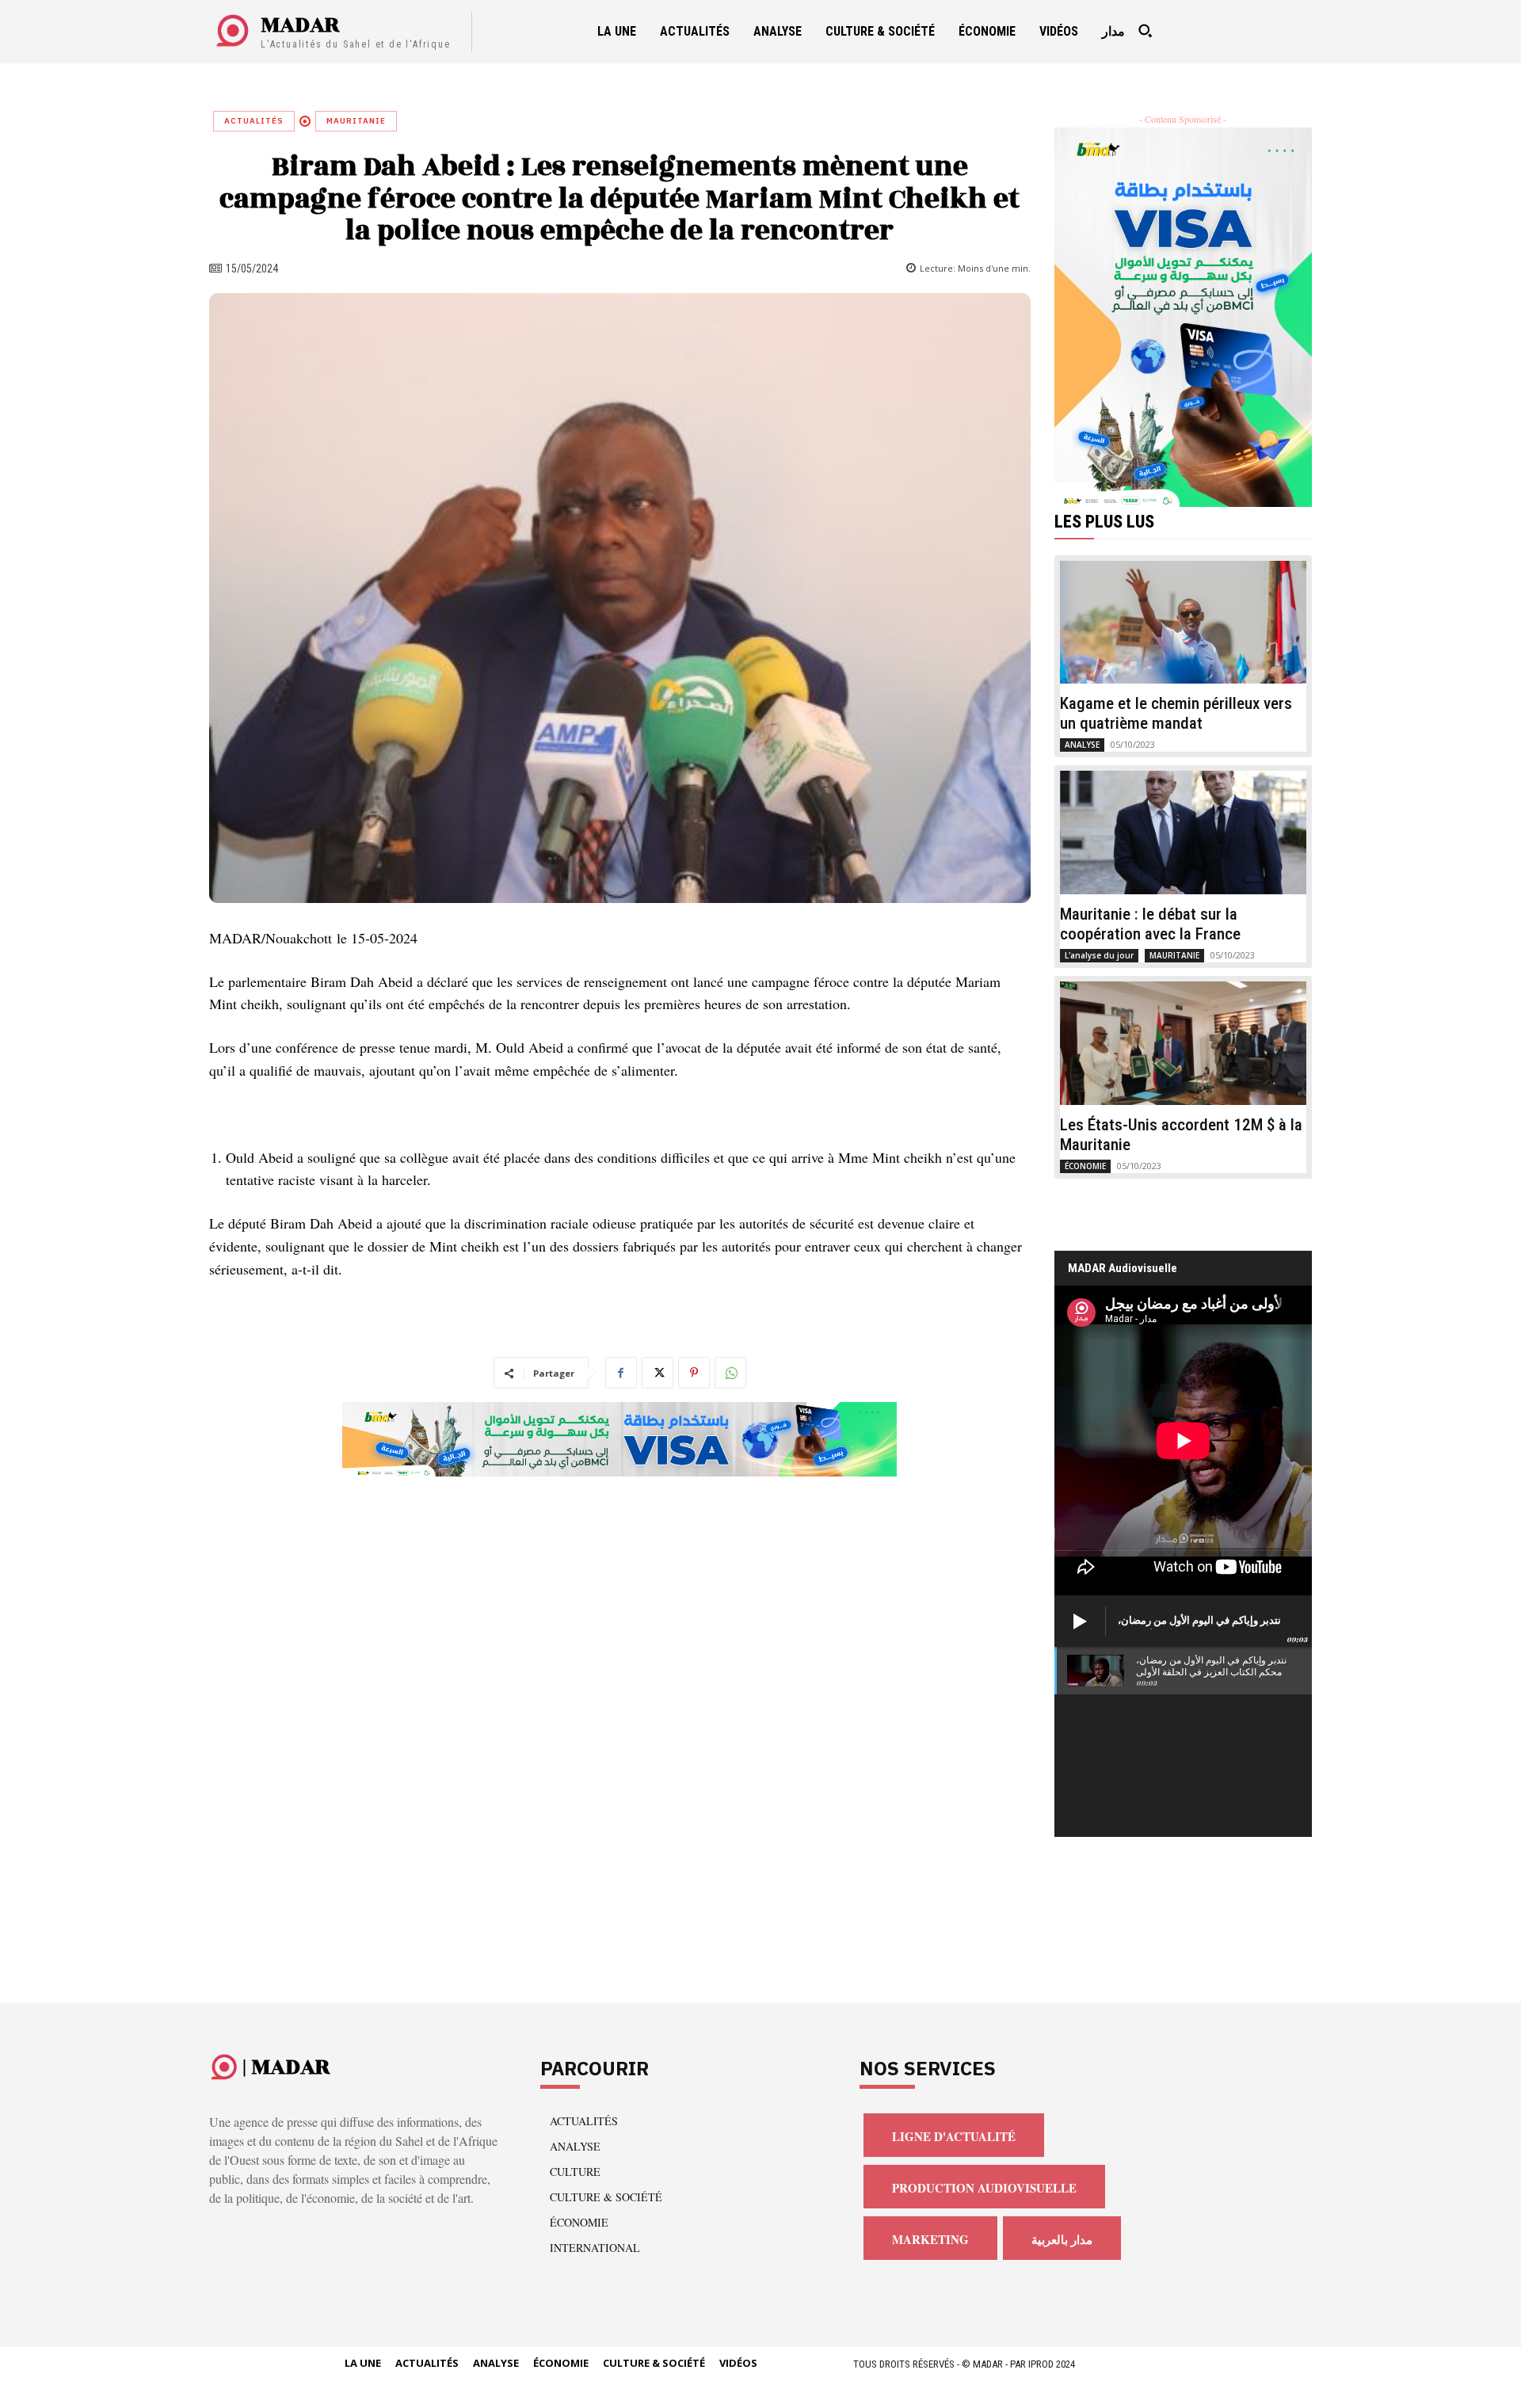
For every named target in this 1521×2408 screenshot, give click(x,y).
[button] (1145, 31)
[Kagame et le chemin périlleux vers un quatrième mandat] (1184, 623)
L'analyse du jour (1099, 955)
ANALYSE (1082, 745)
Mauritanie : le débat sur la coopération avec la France (1150, 924)
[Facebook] (621, 1373)
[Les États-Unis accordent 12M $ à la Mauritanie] (1184, 1043)
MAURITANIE (356, 121)
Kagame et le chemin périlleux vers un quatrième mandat (1176, 713)
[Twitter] (658, 1373)
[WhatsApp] (730, 1373)
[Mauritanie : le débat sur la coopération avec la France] (1184, 833)
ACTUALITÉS (254, 121)
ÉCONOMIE (1085, 1166)
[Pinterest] (694, 1373)
